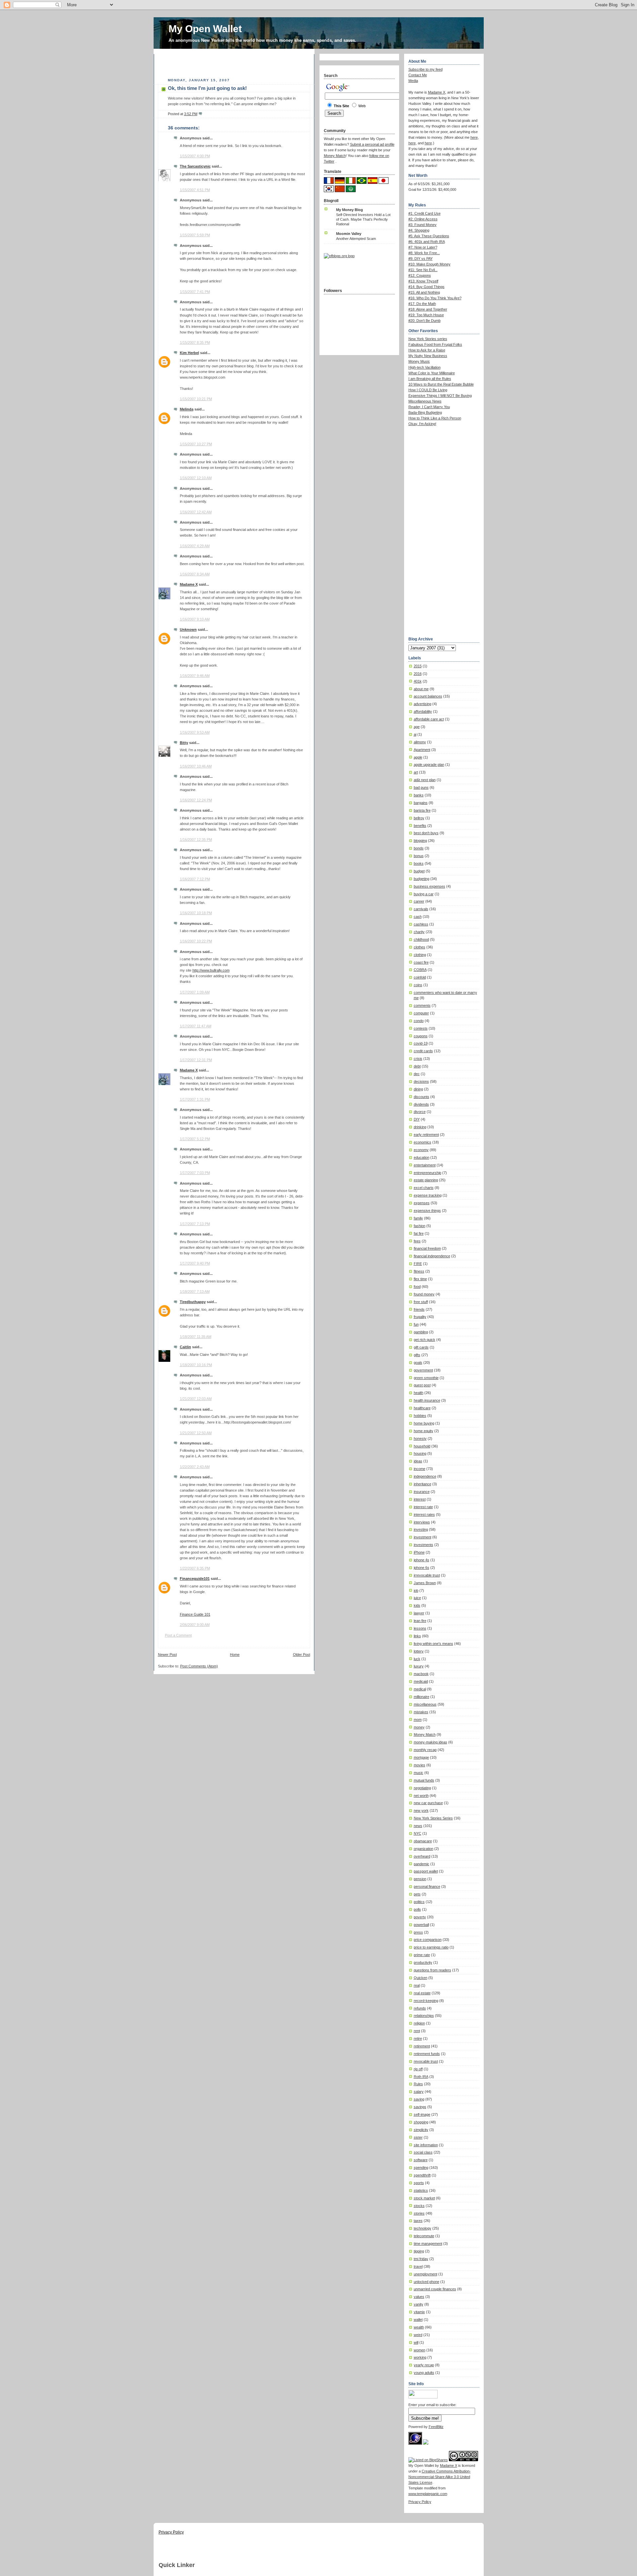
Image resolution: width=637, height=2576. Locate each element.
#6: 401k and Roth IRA (427, 242)
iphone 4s (422, 1560)
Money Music (419, 361)
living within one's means (433, 1644)
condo (419, 1021)
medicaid (421, 1681)
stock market (424, 2198)
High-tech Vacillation (425, 367)
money (419, 1727)
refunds (420, 2008)
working (420, 2357)
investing (421, 1529)
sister (418, 2137)
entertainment (425, 1165)
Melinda (187, 409)
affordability (423, 711)
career (419, 901)
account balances (428, 696)
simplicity (421, 2130)
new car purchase (428, 1803)
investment (423, 1537)
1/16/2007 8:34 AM (195, 574)
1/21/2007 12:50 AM (196, 1433)
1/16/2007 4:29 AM (195, 546)
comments (422, 1005)
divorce (420, 1112)
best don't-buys (426, 833)
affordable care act (429, 719)
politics (419, 1902)
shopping (421, 2122)
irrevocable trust (427, 1575)
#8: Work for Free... (424, 253)
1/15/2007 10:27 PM (196, 444)
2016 (418, 674)
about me (421, 689)
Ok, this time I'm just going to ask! (207, 88)
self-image (422, 2114)
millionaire (422, 1697)
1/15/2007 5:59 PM (195, 235)
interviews (422, 1522)
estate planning (426, 1180)
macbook (421, 1674)
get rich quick (425, 1340)
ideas (418, 1461)
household (422, 1446)
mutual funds (424, 1780)
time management (428, 2244)
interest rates (424, 1514)
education (422, 1157)
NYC (418, 1833)
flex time (420, 1279)
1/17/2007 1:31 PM (195, 1099)
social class (423, 2152)
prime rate (422, 1955)
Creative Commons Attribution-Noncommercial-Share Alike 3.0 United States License (440, 2477)
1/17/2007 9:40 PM (195, 1263)
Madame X (189, 584)
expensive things (427, 1211)
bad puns (421, 787)
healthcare (422, 1408)
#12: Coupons (420, 275)
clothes (420, 947)
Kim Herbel (189, 353)
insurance (422, 1492)
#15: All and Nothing (424, 292)
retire (418, 2038)
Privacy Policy (420, 2502)
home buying (424, 1423)
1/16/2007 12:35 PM (196, 840)
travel (418, 2266)
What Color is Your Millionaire (432, 373)
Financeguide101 (195, 1579)
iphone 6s (422, 1568)
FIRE (418, 1264)
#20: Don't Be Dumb (425, 321)
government (423, 1370)
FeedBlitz (436, 2427)
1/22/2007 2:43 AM (195, 1467)
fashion (420, 1226)
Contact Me (418, 75)
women (420, 2350)
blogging (420, 841)
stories (419, 2213)
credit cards (423, 1051)
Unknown (188, 629)
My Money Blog (350, 210)
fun (416, 1324)
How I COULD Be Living (428, 390)
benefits (420, 826)
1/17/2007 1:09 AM (195, 992)
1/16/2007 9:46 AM (195, 676)
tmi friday (421, 2259)
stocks (419, 2206)
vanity (419, 2304)
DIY (417, 1119)
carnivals (421, 909)
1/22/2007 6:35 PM (195, 1568)
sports (419, 2183)
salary (419, 2092)
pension (420, 1879)
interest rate (423, 1507)
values (419, 2297)
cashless (421, 924)
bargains (421, 803)
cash (418, 917)
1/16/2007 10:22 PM (196, 941)
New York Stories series (428, 339)
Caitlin (185, 1347)
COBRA (420, 970)
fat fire (419, 1233)
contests (421, 1028)
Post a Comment (178, 1635)
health (419, 1393)
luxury (419, 1666)
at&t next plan (425, 780)
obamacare (423, 1841)
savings (420, 2107)
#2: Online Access (423, 219)
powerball (421, 1925)
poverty (420, 1917)
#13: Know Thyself (423, 281)
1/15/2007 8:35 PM (195, 342)
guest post (422, 1385)
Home (235, 1655)
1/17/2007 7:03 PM (195, 1173)
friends (419, 1309)
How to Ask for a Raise (427, 350)
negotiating (422, 1788)
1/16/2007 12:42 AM (196, 512)
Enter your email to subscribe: (432, 2405)
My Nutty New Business (428, 356)
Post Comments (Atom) (199, 1666)
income (420, 1469)
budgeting (422, 879)
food (417, 1287)
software (421, 2160)
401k (418, 681)
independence (425, 1476)
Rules (418, 2084)
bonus (419, 856)
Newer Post (167, 1655)
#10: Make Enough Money (429, 264)
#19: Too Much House (426, 315)
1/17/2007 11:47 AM (196, 1026)
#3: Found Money (423, 225)
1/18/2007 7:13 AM (195, 1291)
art (416, 772)
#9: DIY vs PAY (421, 258)
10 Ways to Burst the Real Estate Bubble (441, 384)
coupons (421, 1036)
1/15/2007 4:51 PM (195, 190)
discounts (422, 1097)
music (419, 1773)
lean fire (420, 1621)
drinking (420, 1127)
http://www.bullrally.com (211, 970)
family (418, 1218)
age (417, 727)
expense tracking (428, 1195)
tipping (419, 2251)
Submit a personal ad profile (372, 144)
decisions (421, 1081)
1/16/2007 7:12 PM (195, 879)
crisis (418, 1059)
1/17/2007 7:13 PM (195, 1224)
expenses (422, 1203)
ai (415, 734)
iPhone (419, 1552)
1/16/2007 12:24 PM (196, 800)
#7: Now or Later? (423, 247)
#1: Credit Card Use (425, 213)
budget (419, 871)
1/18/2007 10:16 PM (196, 1365)
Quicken (421, 1978)
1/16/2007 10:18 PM (196, 913)
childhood (421, 939)
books (419, 863)
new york (421, 1810)
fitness (419, 1271)
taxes (418, 2221)
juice (417, 1598)
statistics (421, 2190)
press (418, 1932)
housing (420, 1453)
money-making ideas (430, 1742)
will (416, 2342)
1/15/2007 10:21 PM (196, 399)
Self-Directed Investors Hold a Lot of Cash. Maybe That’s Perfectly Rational (363, 219)
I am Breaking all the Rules (430, 379)
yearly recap (424, 2365)
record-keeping (426, 2001)
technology (423, 2228)
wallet (418, 2319)
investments (424, 1545)
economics (423, 1142)
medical (420, 1689)
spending (421, 2168)
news (418, 1826)
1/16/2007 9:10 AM (195, 619)
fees (417, 1241)
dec (417, 1074)
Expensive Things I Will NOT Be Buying (440, 396)
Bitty (184, 743)
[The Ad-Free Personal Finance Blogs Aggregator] (339, 256)
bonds (419, 848)
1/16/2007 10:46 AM (196, 766)
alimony (420, 742)
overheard (422, 1856)
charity (419, 932)
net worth (421, 1796)
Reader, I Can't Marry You (429, 407)
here (474, 137)
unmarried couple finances (435, 2289)
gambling (421, 1332)
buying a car (424, 894)
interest (420, 1499)
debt (417, 1066)
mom (418, 1720)
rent (417, 2031)
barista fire (422, 810)
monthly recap (425, 1750)
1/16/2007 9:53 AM (195, 732)
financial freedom (427, 1248)
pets (417, 1894)
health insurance (427, 1400)
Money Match (425, 1734)
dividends (421, 1104)
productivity (423, 1962)
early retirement (426, 1135)
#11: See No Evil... (423, 270)
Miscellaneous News (425, 401)
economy (421, 1150)
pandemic (422, 1864)
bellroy (419, 818)
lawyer (419, 1613)
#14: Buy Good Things (426, 287)
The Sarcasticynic (195, 166)
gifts (417, 1355)
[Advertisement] (236, 64)
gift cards (421, 1347)
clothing (420, 955)
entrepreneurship (427, 1173)
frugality (420, 1317)
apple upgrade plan (429, 765)
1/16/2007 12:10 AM (196, 478)
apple (418, 757)
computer (421, 1013)
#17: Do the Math (422, 304)
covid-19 (421, 1043)
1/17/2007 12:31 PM (196, 1060)
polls (417, 1909)
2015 (418, 666)
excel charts (424, 1188)
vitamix (419, 2312)
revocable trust (426, 2061)
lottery (419, 1651)
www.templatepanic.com (428, 2494)
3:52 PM (191, 114)
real (417, 1985)
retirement (422, 2046)
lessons (420, 1628)
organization (424, 1849)
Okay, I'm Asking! (422, 424)
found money (424, 1294)
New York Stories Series (433, 1818)
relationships (424, 2016)
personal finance (427, 1886)
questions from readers (432, 1970)
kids (417, 1605)
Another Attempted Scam (356, 239)
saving (419, 2099)
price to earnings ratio (431, 1947)
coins (418, 985)
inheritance (423, 1484)
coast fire (421, 962)
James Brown (425, 1583)
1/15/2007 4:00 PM (195, 156)
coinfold (420, 977)
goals (418, 1362)
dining (418, 1089)
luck (417, 1659)
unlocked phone (426, 2282)
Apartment (422, 750)
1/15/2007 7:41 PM (195, 292)
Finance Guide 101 (195, 1614)
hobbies (420, 1416)
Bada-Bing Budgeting (425, 412)
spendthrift (422, 2175)
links (417, 1636)
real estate (422, 1993)
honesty (420, 1438)
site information (426, 2145)
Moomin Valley (349, 234)
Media (413, 81)
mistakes (421, 1712)
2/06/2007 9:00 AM (195, 1625)
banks (419, 795)
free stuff (421, 1302)
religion (419, 2023)
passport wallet (426, 1871)
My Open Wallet (205, 29)
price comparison (428, 1940)
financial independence (432, 1256)
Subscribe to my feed (425, 69)
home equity (424, 1431)
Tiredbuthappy (193, 1302)
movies (420, 1765)
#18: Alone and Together (428, 309)
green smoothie (426, 1378)
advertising (423, 704)
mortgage (421, 1757)
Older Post (302, 1655)
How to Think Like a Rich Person (435, 418)
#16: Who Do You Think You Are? (435, 298)
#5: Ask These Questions (429, 236)
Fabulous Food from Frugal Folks (435, 344)
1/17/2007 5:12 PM (195, 1139)
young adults (424, 2373)
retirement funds (427, 2054)
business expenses (429, 886)
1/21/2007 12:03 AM (196, 1399)
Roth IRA (421, 2077)
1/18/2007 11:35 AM (196, 1337)
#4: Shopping (419, 230)
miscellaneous (425, 1704)
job (416, 1590)
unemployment (425, 2274)
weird (418, 2335)
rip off (418, 2069)
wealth (419, 2327)
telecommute (424, 2236)
